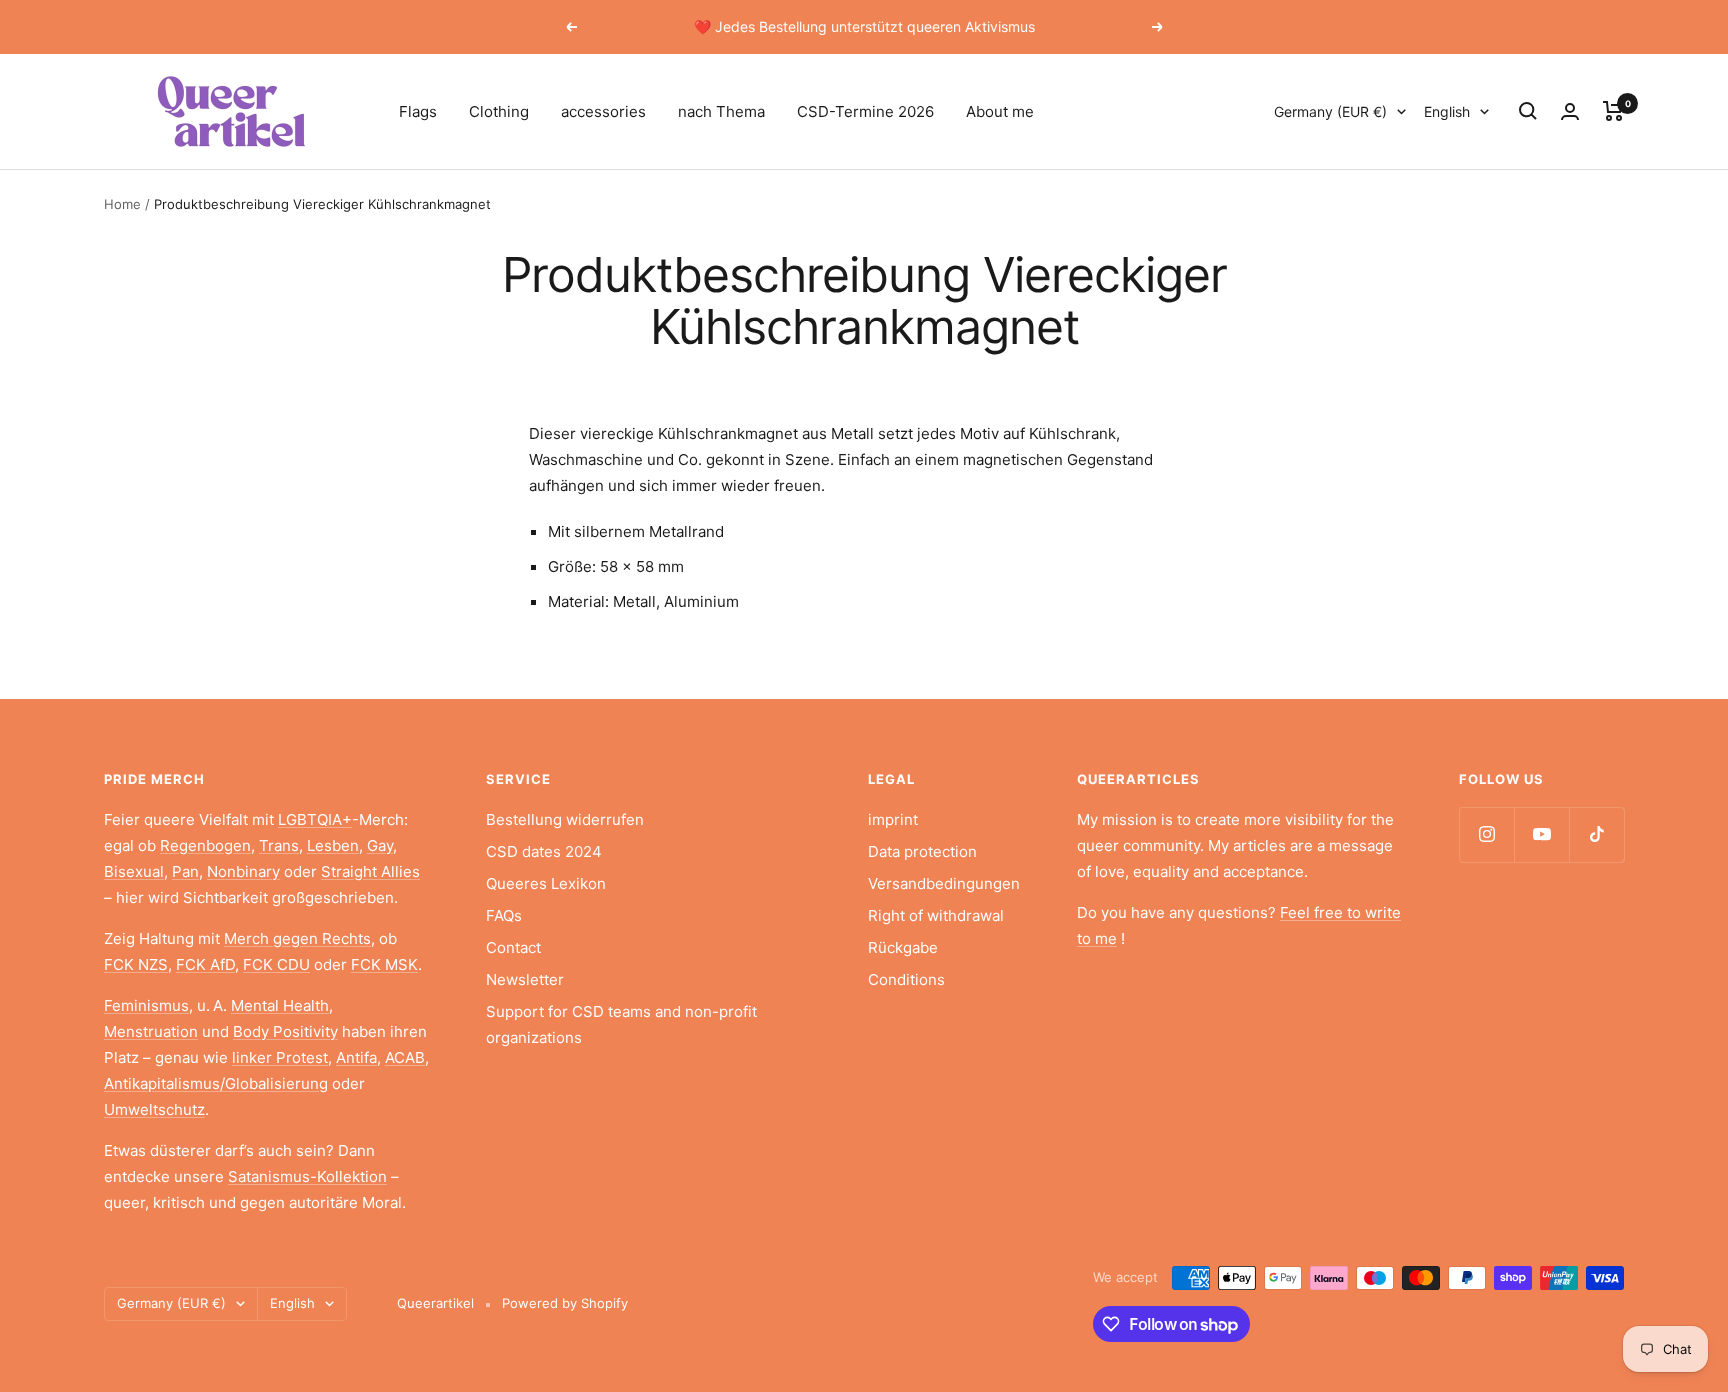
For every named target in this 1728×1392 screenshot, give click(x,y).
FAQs (504, 915)
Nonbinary (243, 871)
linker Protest (280, 1057)
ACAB (405, 1057)
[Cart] (1613, 111)
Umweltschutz (154, 1109)
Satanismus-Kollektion (307, 1176)
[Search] (1528, 111)
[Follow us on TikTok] (1596, 834)
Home (122, 204)
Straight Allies (370, 871)
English (1447, 111)
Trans (279, 845)
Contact (513, 947)
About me (1000, 111)
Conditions (906, 979)
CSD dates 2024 (544, 851)
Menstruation (151, 1031)
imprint (893, 819)
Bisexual (134, 871)
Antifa (356, 1057)
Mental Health (280, 1005)
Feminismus (146, 1005)
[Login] (1570, 111)
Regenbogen (205, 845)
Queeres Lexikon (546, 883)
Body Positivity (285, 1031)
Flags (418, 111)
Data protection (922, 851)
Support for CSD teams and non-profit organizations (621, 1024)
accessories (603, 111)
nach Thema (721, 111)
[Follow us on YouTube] (1541, 834)
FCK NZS (136, 964)
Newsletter (525, 979)
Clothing (499, 111)
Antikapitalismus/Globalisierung (216, 1083)
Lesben (333, 845)
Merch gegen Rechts (297, 938)
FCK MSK (384, 964)
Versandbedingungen (944, 883)
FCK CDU (276, 964)
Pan (185, 871)
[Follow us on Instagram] (1486, 834)
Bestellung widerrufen (565, 819)
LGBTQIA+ (315, 819)
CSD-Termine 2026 (865, 111)
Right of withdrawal (936, 915)
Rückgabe (903, 947)
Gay (380, 845)
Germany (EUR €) (1330, 111)
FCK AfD (205, 964)
